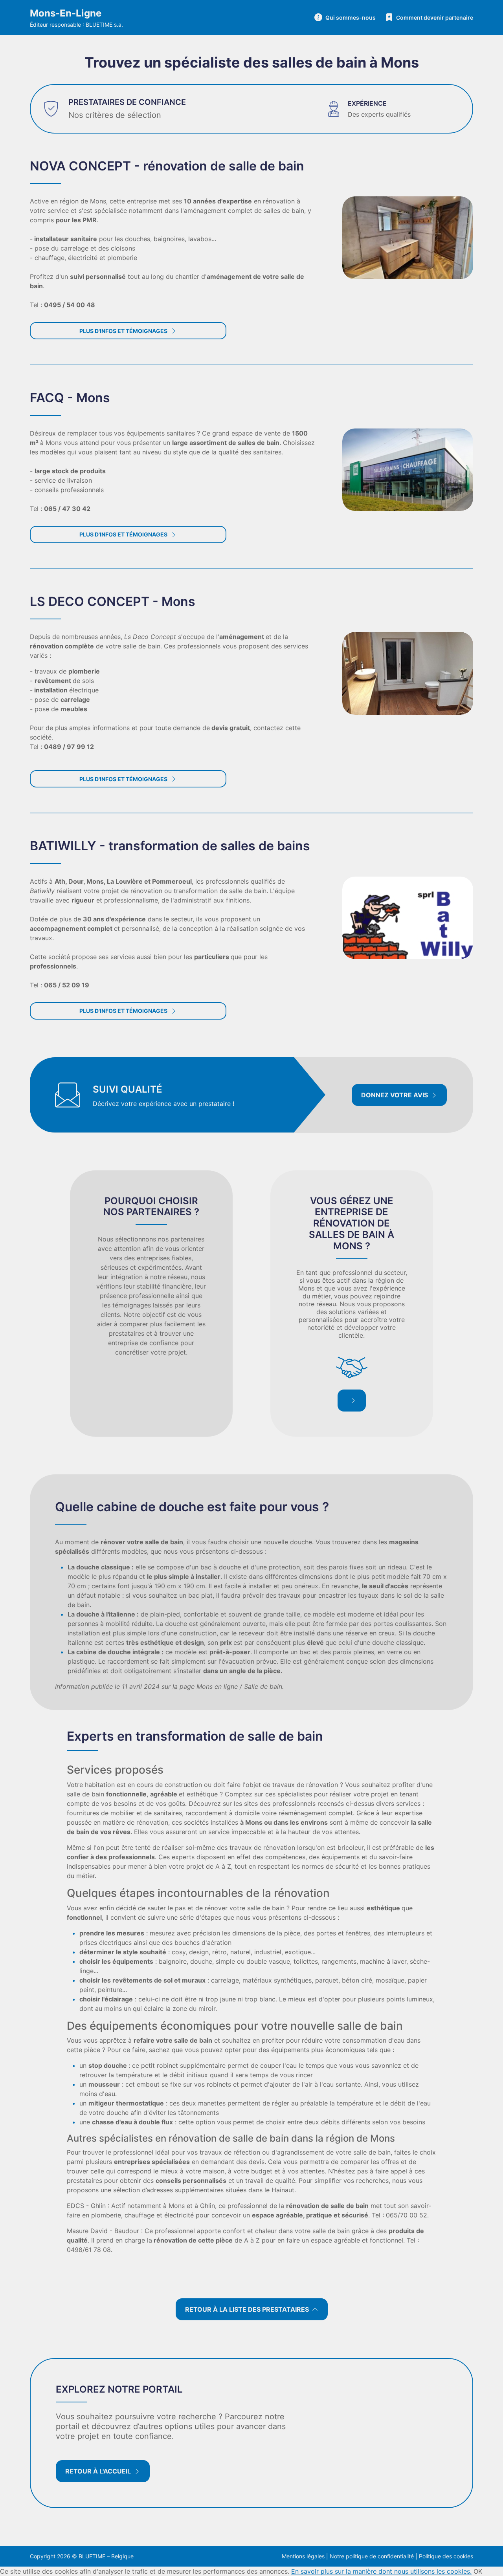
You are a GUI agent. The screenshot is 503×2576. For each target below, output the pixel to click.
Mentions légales (303, 2556)
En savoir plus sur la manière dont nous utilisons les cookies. (381, 2571)
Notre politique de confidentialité (372, 2556)
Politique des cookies (446, 2556)
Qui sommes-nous (351, 17)
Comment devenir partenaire (435, 17)
